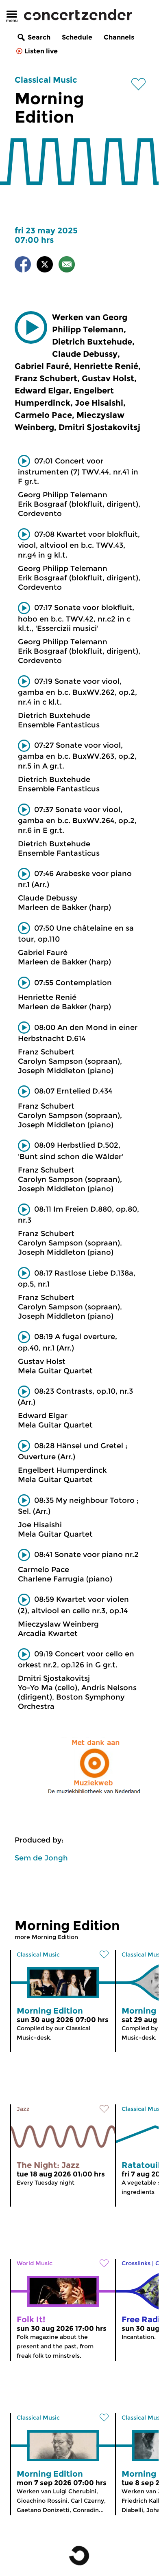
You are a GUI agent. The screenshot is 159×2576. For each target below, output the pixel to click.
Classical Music (46, 80)
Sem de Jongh (41, 1858)
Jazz (23, 2109)
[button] (31, 327)
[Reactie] (67, 266)
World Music (35, 2263)
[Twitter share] (45, 266)
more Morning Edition (46, 1937)
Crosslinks (136, 2263)
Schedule (77, 37)
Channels (119, 37)
